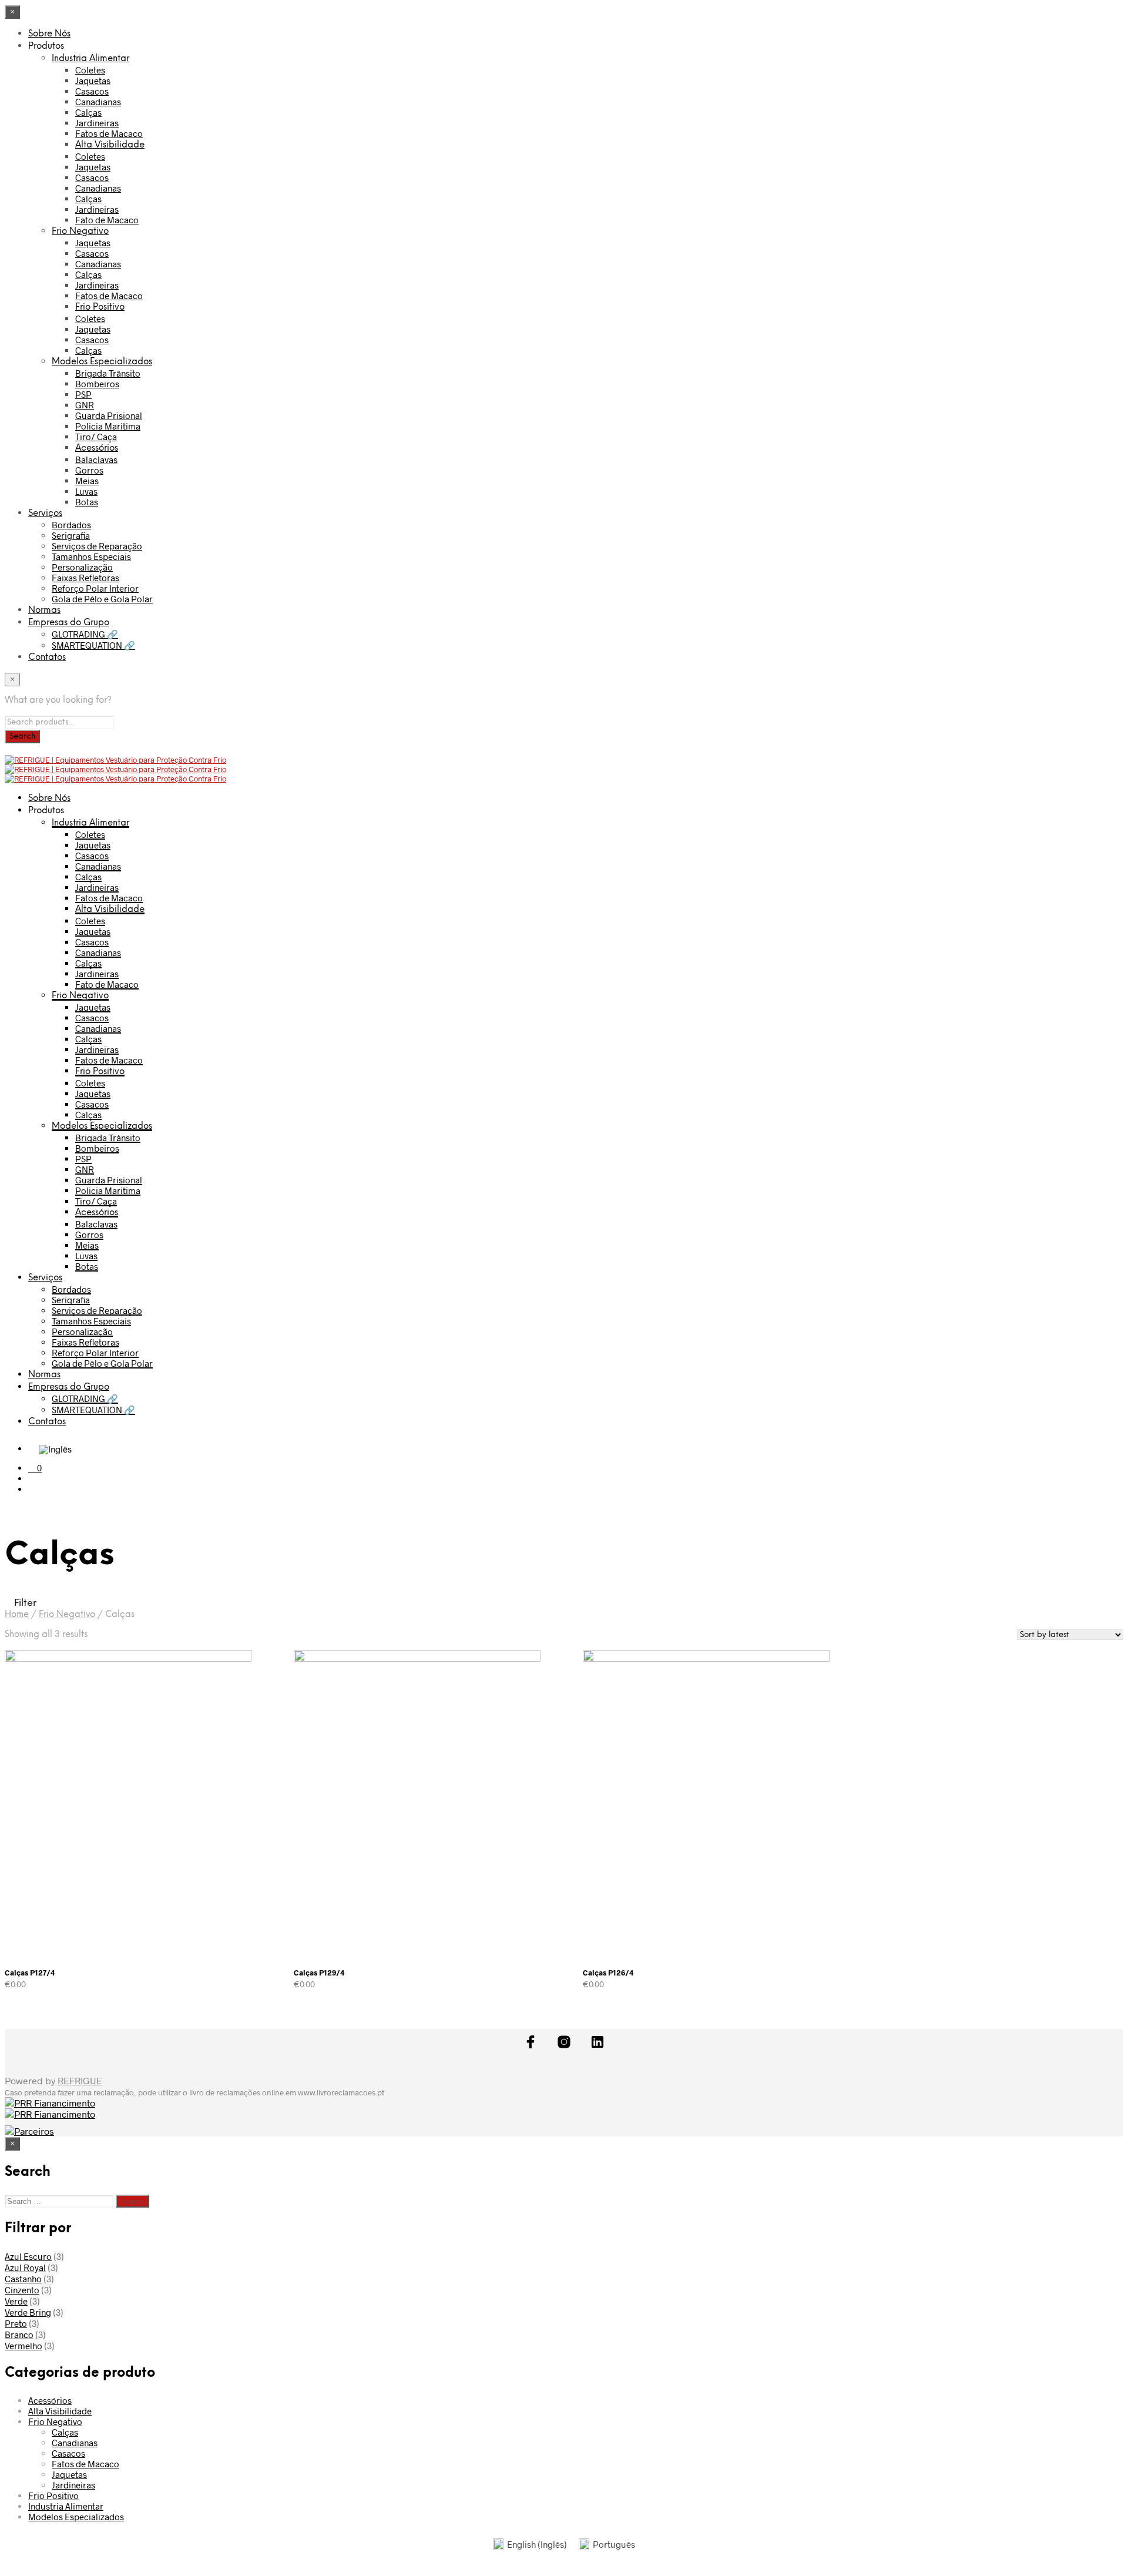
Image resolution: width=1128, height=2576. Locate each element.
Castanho (23, 2279)
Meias (87, 481)
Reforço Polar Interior (95, 588)
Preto (16, 2323)
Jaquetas (93, 80)
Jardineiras (97, 123)
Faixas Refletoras (85, 578)
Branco (19, 2334)
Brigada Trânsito (108, 373)
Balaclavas (96, 459)
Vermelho (23, 2346)
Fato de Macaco (107, 220)
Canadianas (98, 102)
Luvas (86, 491)
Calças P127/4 (30, 1973)
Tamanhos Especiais (91, 556)
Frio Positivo (100, 307)
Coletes (90, 70)
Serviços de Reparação (97, 546)
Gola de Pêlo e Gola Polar (102, 599)
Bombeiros (97, 384)
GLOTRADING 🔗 (85, 634)
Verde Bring (28, 2312)
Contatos (47, 658)
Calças (88, 112)
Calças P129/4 (319, 1973)
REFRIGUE (80, 2080)
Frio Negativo (80, 232)
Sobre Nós (49, 34)
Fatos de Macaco (109, 133)
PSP (83, 394)
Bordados (71, 525)
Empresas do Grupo (69, 623)
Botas (87, 502)
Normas (44, 611)
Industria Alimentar (90, 59)
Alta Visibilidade (110, 145)
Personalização (82, 567)
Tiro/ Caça (96, 437)
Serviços (45, 514)
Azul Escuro (28, 2256)
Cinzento (22, 2290)
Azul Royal (25, 2268)
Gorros (89, 470)
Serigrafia (71, 535)
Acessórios (97, 448)
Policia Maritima (108, 426)
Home (17, 1615)
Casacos (92, 91)
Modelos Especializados (102, 362)
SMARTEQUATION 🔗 (93, 645)
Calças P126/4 (608, 1973)
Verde (16, 2301)
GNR (85, 405)
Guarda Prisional (109, 415)
